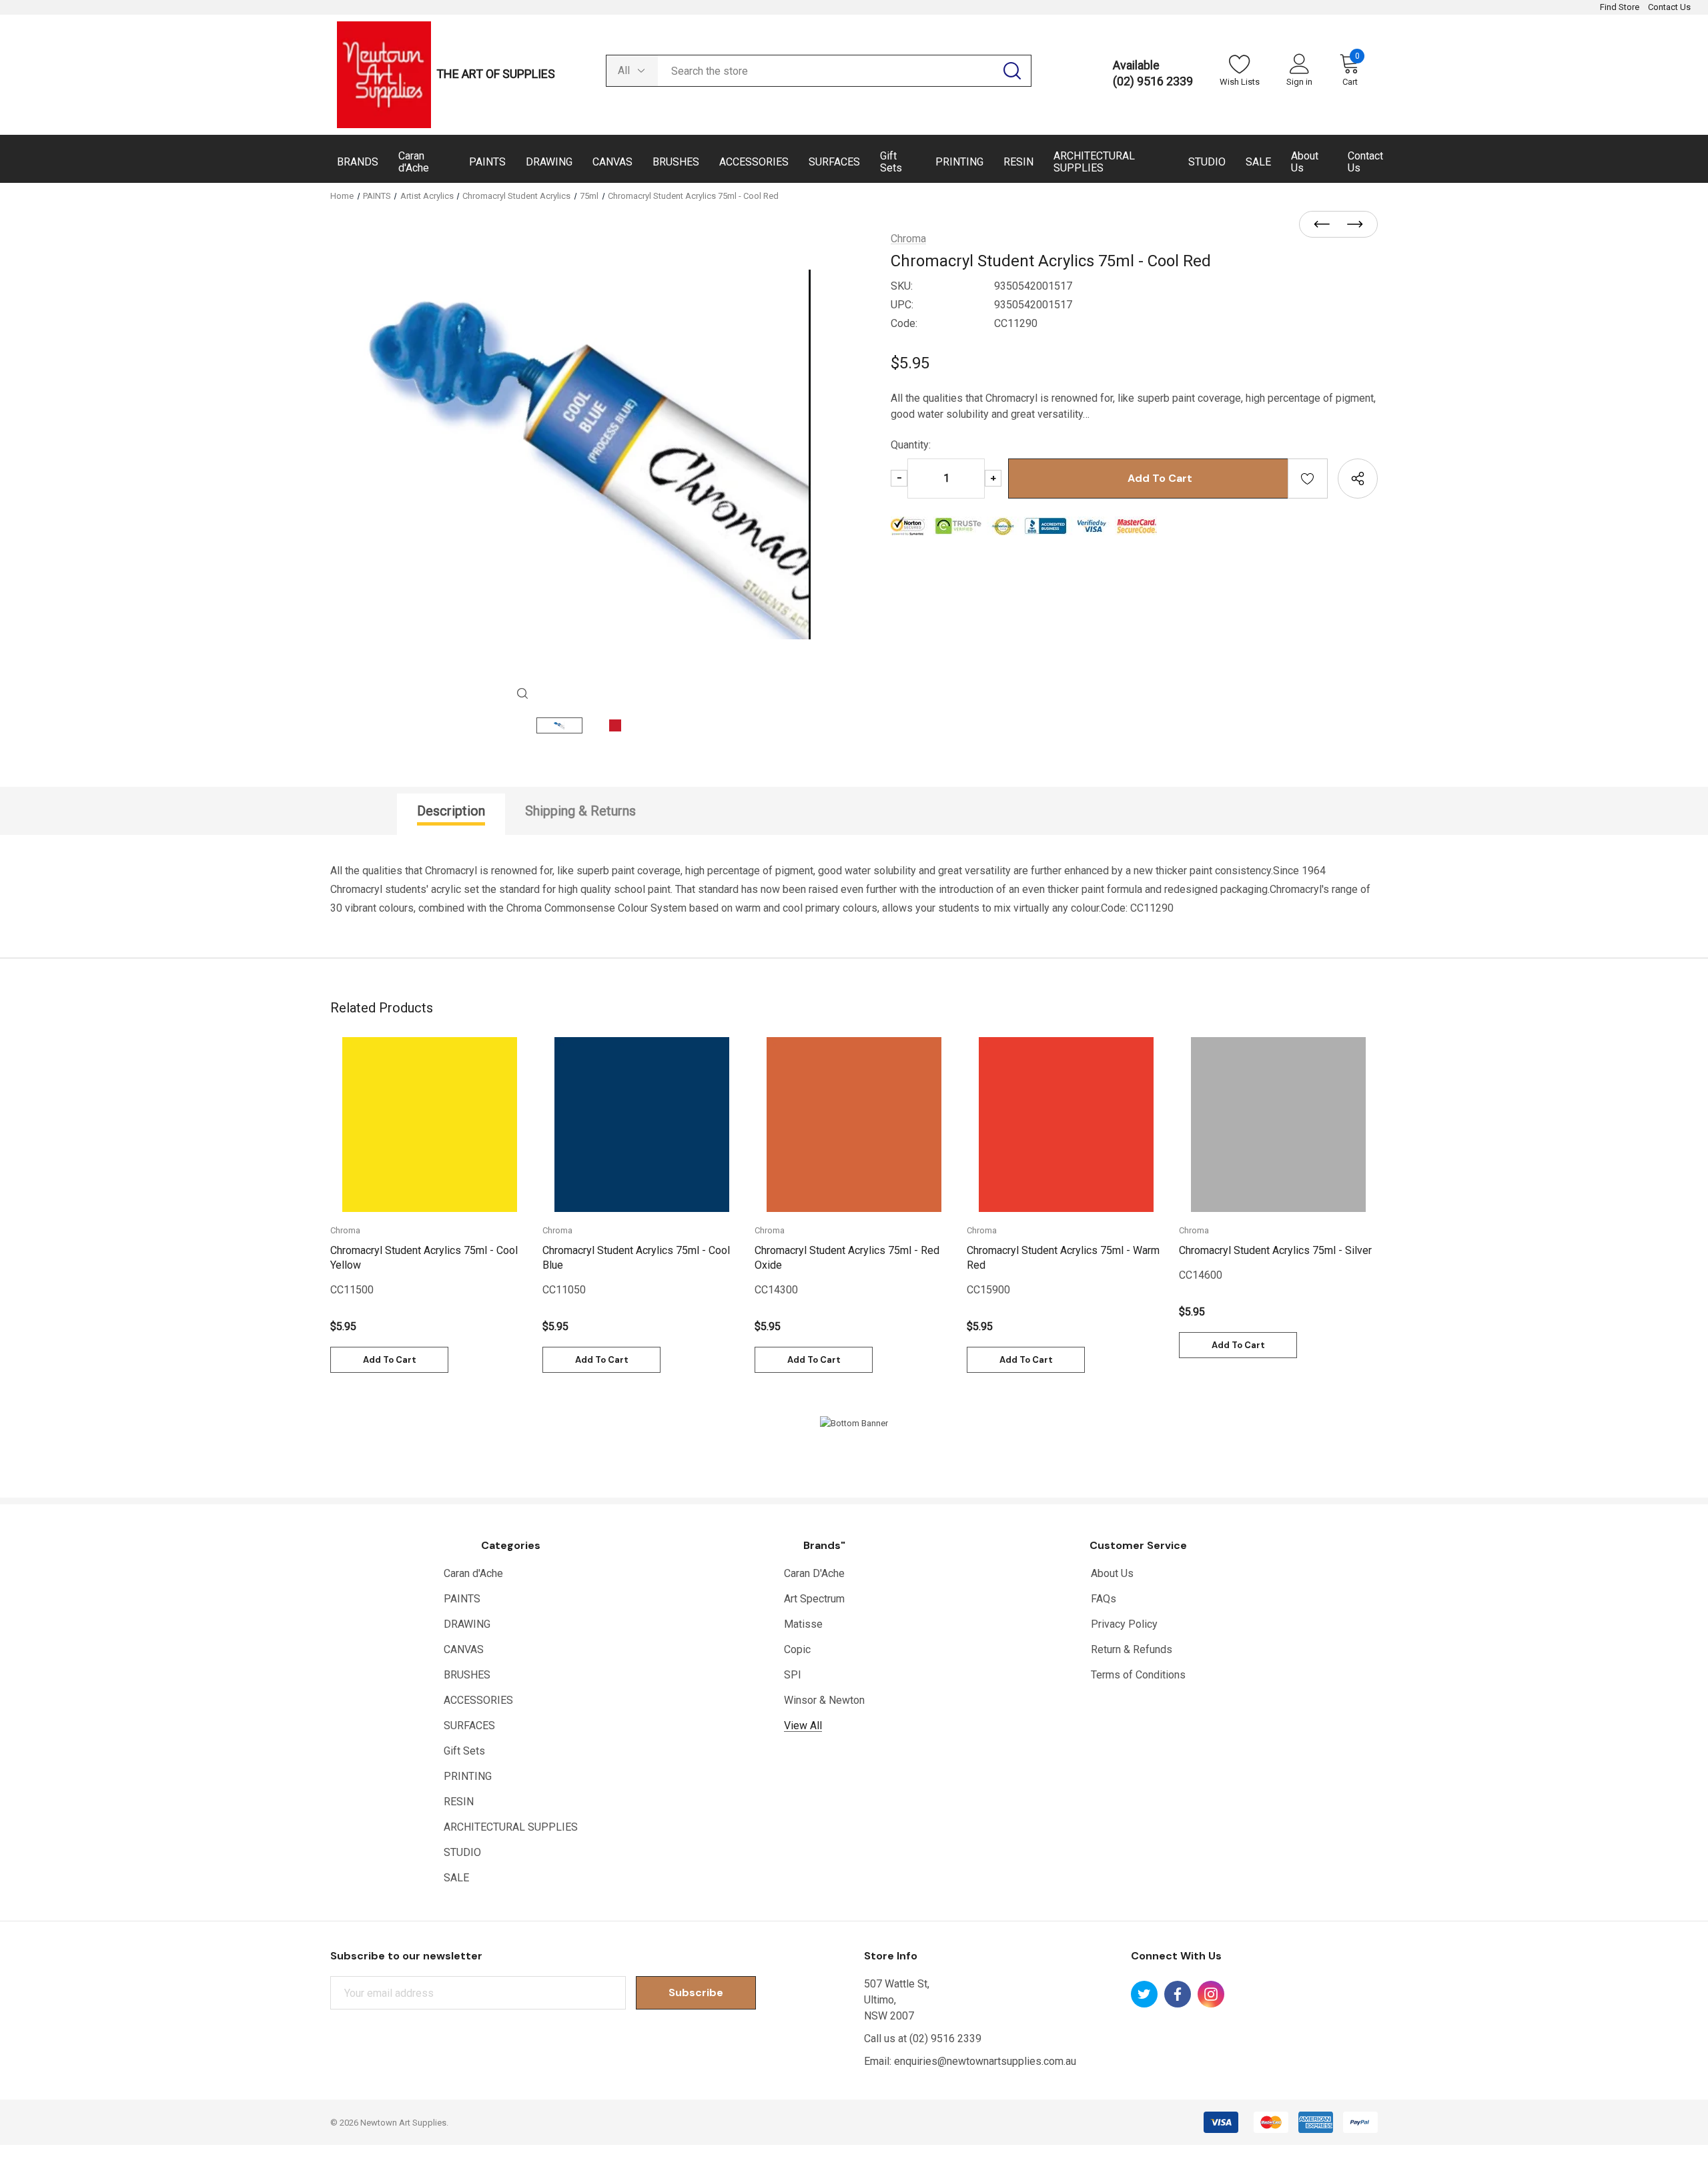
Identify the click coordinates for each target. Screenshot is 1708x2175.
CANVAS (464, 1649)
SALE (456, 1878)
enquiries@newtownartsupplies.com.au (985, 2061)
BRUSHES (467, 1675)
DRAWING (467, 1624)
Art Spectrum (814, 1599)
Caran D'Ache (814, 1573)
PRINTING (468, 1776)
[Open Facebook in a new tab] (1178, 1994)
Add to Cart (390, 1360)
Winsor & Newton (824, 1700)
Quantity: (911, 445)
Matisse (803, 1624)
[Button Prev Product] (1326, 225)
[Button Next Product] (1351, 225)
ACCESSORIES (478, 1700)
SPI (793, 1675)
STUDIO (462, 1852)
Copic (797, 1649)
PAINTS (462, 1599)
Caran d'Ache (473, 1573)
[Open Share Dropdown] (1358, 479)
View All (803, 1726)
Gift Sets (464, 1751)
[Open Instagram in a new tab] (1211, 1994)
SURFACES (469, 1726)
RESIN (459, 1802)
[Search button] (1012, 71)
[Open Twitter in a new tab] (1144, 1994)
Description (451, 811)
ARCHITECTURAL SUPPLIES (511, 1827)
